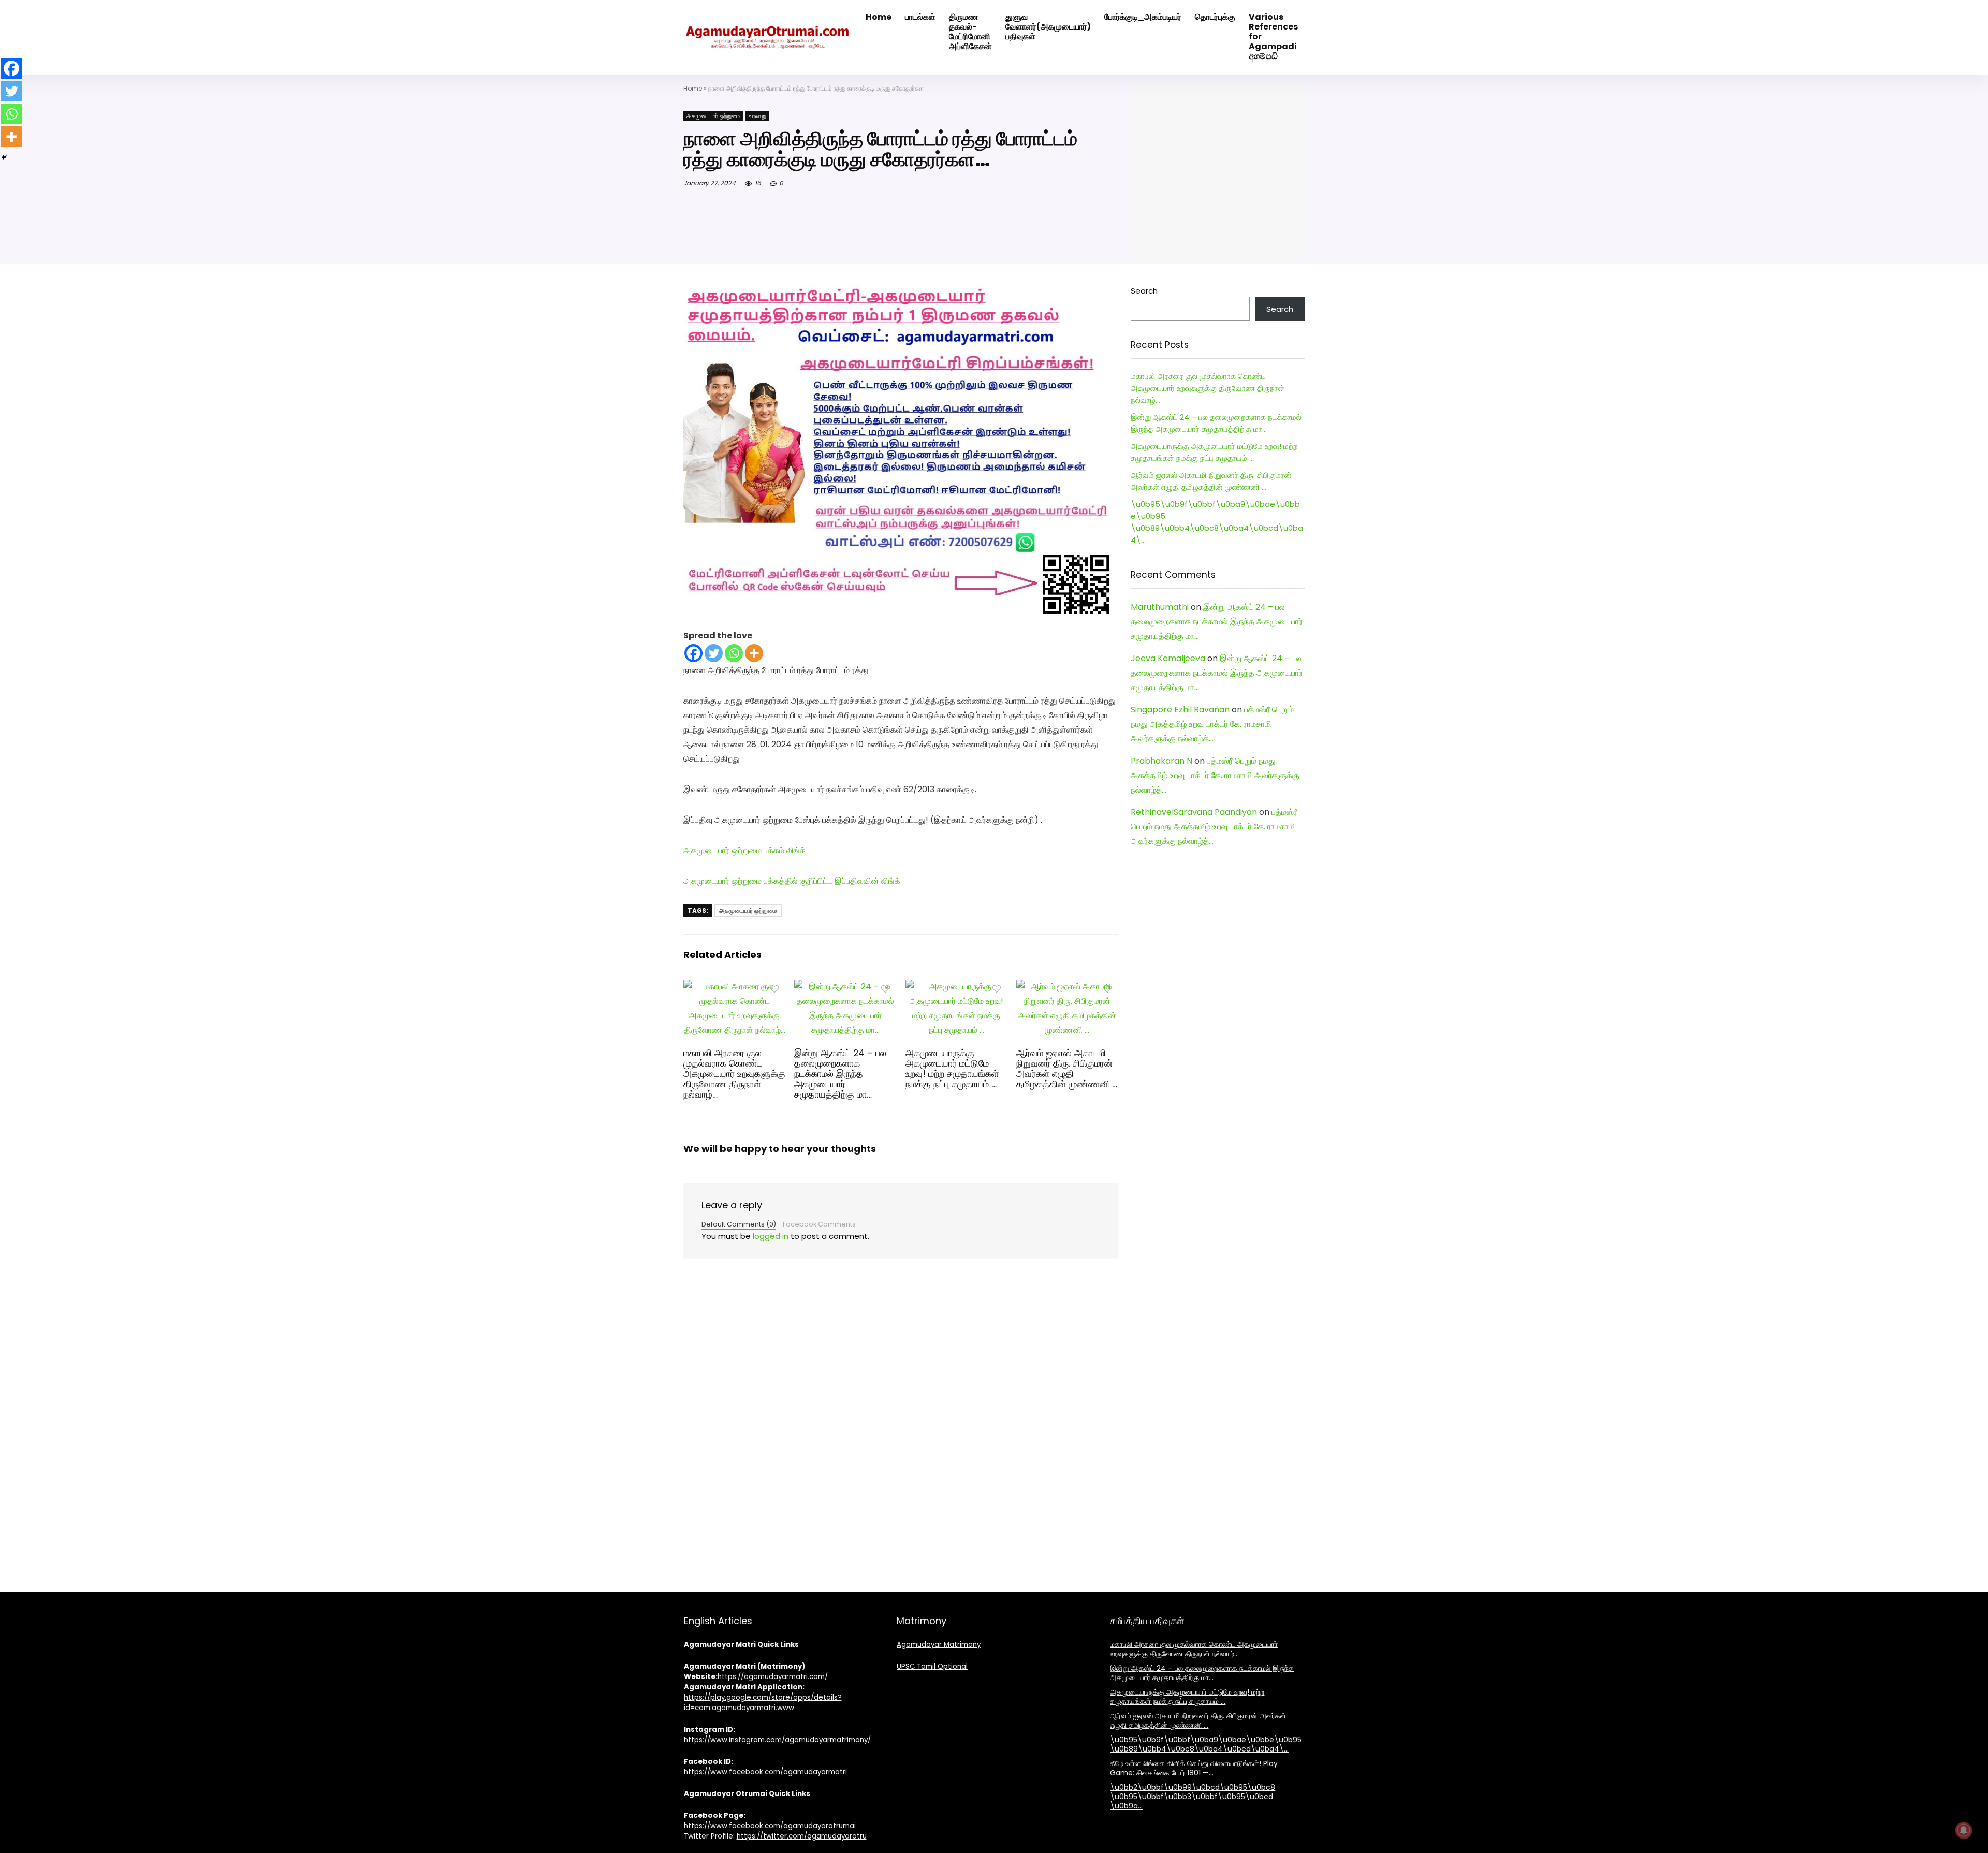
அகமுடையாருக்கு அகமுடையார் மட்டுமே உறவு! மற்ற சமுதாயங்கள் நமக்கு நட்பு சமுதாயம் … (952, 1069)
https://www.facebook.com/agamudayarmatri (765, 1772)
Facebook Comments (819, 1224)
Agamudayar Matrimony (939, 1645)
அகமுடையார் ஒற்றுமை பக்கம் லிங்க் (744, 850)
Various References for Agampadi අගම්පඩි (1273, 37)
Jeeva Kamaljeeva (1168, 658)
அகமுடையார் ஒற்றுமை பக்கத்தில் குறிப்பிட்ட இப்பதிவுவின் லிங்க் (792, 881)
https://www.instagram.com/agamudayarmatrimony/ (777, 1740)
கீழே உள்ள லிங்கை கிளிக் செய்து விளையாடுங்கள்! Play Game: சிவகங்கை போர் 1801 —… (1194, 1768)
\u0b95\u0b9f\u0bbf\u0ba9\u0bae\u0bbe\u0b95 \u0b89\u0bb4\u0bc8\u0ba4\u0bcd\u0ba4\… (1206, 1744)
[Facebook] (693, 653)
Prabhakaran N (1161, 761)
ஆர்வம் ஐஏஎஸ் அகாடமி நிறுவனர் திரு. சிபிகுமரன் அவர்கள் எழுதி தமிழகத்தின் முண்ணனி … (1067, 1069)
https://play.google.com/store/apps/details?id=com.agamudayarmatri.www (763, 1703)
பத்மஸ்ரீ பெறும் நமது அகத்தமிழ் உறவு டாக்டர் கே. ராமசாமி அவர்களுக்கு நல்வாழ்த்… (1212, 724)
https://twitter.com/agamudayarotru (802, 1836)
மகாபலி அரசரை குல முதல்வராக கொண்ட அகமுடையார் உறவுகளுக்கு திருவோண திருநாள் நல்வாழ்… (734, 1074)
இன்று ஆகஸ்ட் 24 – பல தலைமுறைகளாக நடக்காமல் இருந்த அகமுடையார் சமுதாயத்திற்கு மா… (840, 1074)
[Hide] (4, 157)
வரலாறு (757, 116)
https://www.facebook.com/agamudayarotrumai (770, 1826)
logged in (771, 1236)
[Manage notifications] (1964, 1830)
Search (1144, 291)
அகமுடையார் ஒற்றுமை (713, 116)
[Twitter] (714, 653)
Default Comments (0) (739, 1224)
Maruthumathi (1160, 607)
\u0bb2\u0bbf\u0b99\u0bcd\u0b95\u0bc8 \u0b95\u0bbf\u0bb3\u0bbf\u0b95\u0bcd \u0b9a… (1193, 1797)
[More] (754, 653)
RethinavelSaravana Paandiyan (1194, 812)
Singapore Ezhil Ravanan (1180, 710)
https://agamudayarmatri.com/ (773, 1677)
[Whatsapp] (734, 653)
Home (693, 88)
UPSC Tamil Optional (932, 1666)
